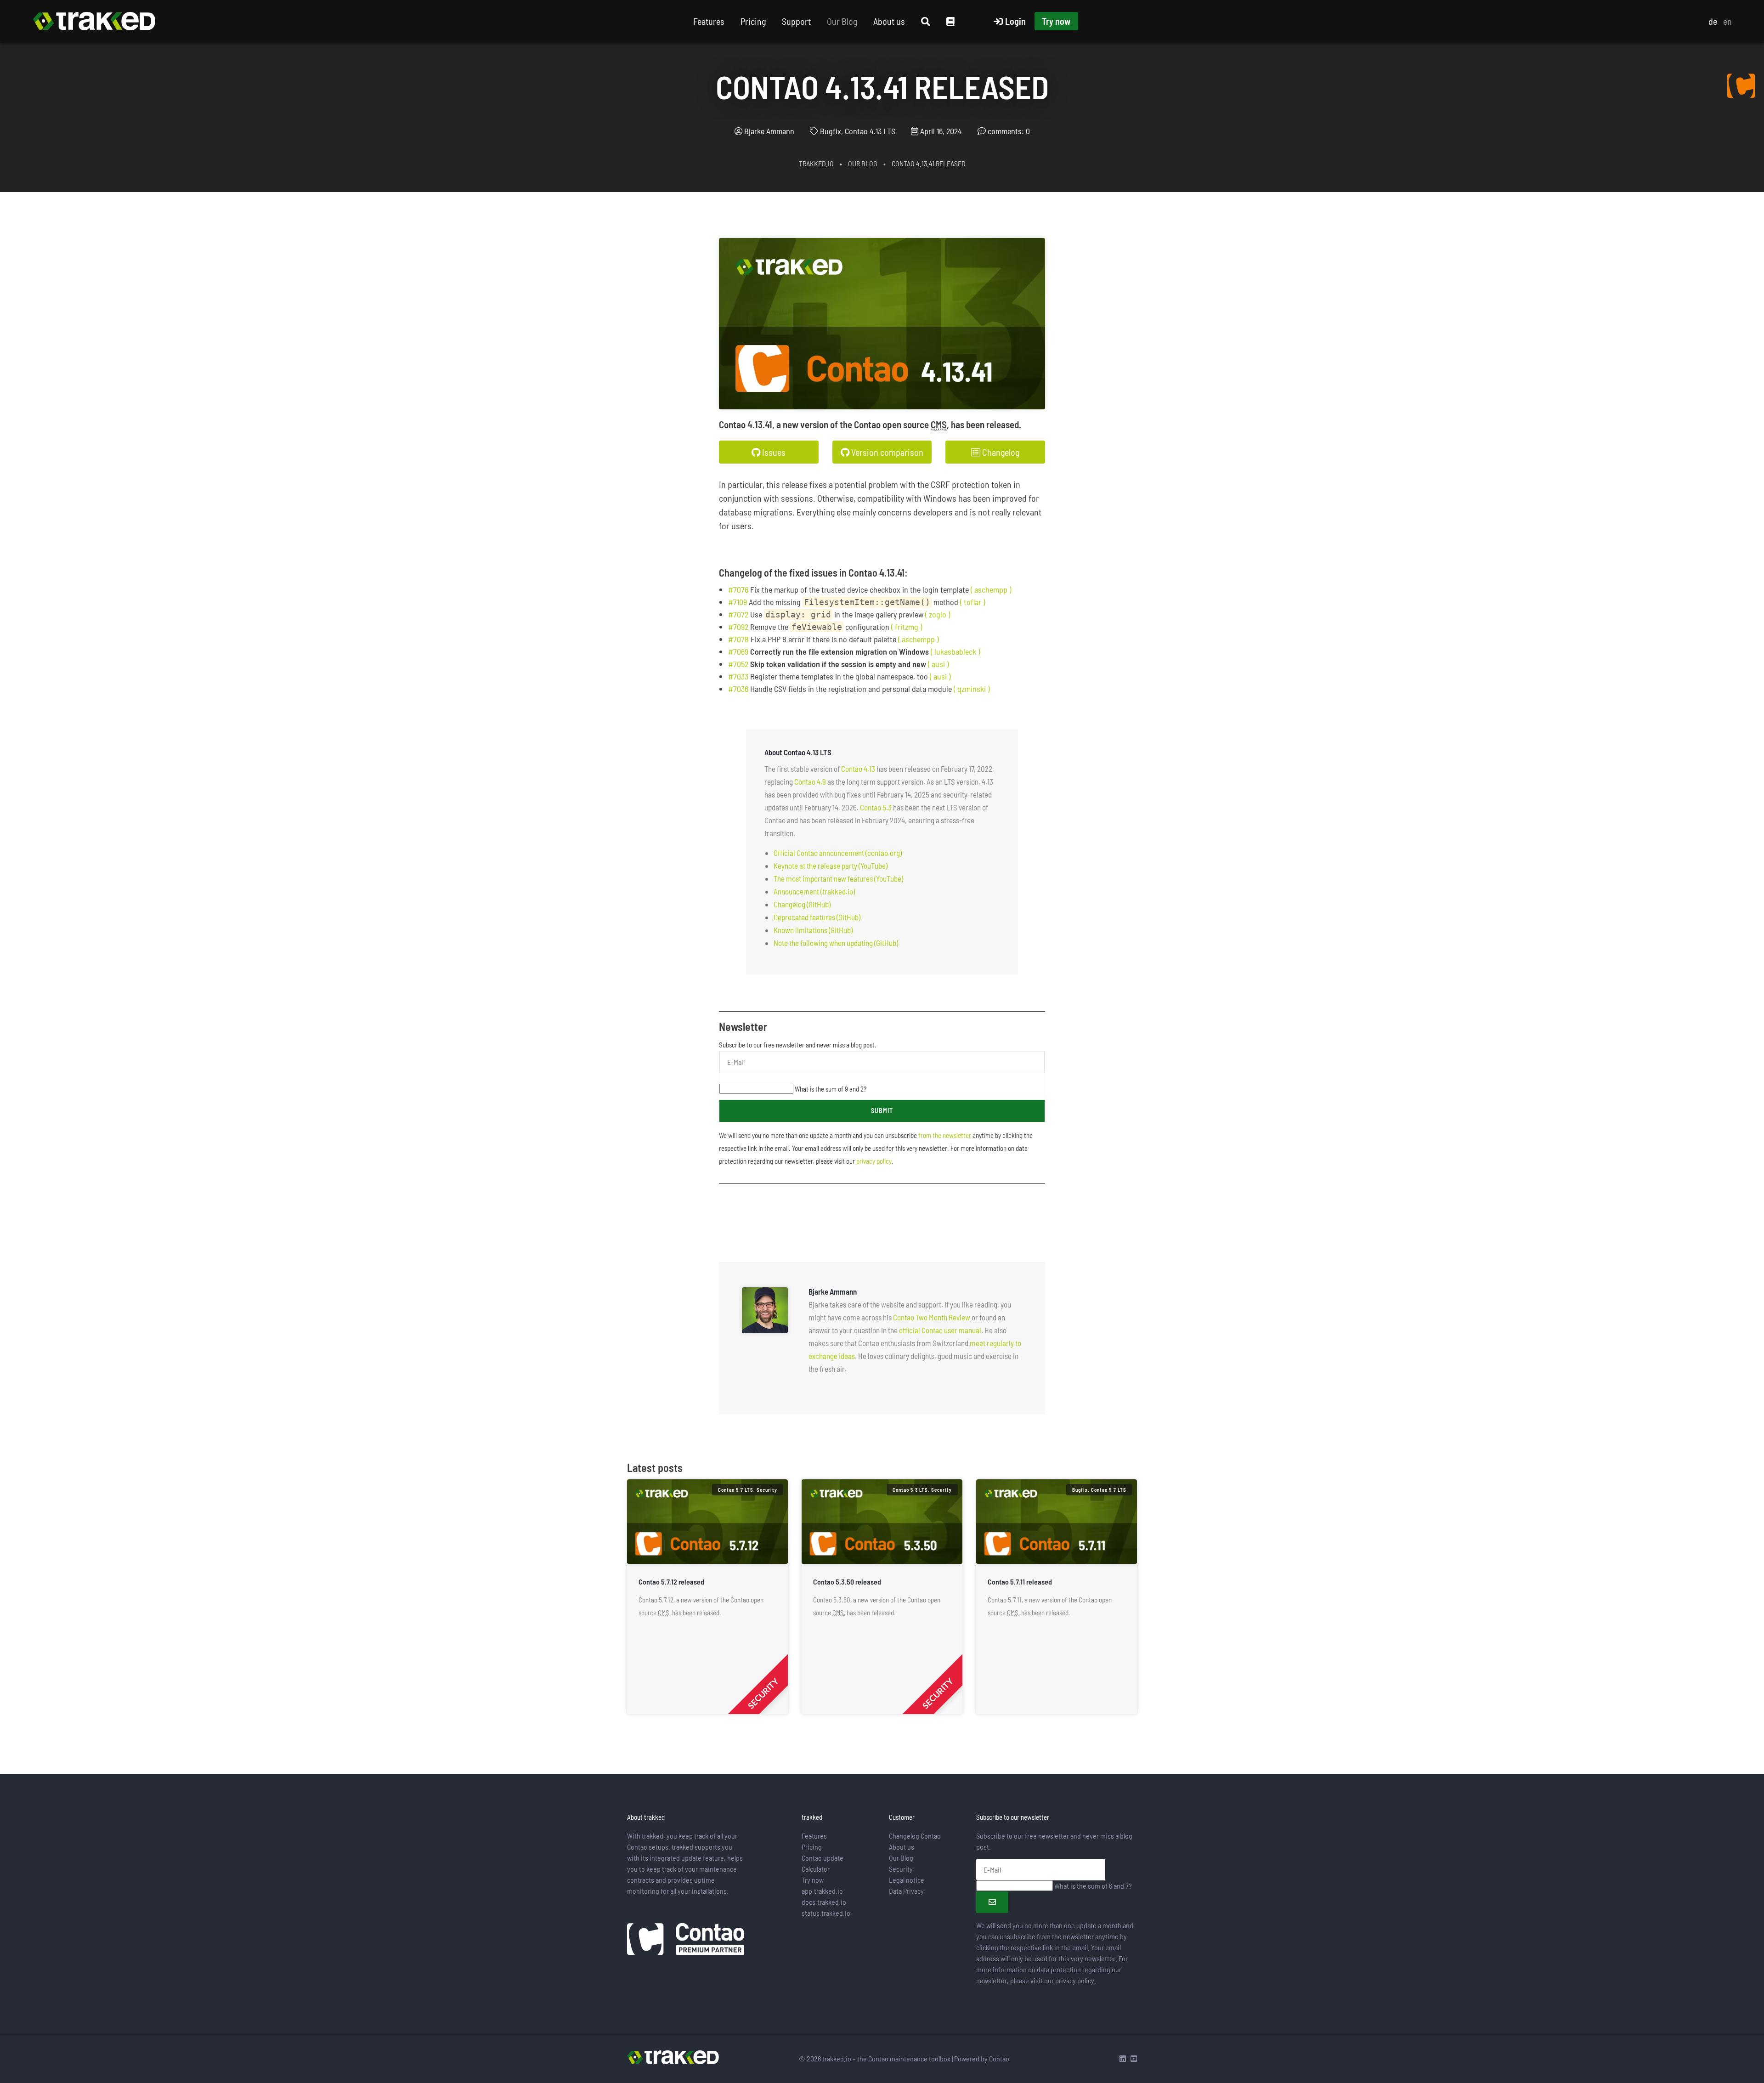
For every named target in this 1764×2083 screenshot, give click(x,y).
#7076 (738, 589)
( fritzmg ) (907, 627)
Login (1015, 21)
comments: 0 (1009, 131)
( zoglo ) (938, 614)
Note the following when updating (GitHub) (836, 943)
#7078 (738, 639)
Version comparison (886, 452)
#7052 (738, 664)
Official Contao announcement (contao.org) (838, 853)
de (1713, 21)
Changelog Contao (915, 1836)
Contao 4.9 (810, 781)
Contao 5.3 (876, 807)
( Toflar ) (972, 602)
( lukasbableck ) (955, 651)
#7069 (738, 651)
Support (796, 21)
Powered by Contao (982, 2058)
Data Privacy (906, 1891)
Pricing (753, 21)
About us (889, 21)
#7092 (738, 627)
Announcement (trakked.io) (814, 891)
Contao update (823, 1858)
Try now (1056, 21)
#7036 (738, 689)
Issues (773, 452)
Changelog (1000, 452)
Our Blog (842, 21)
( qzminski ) (972, 689)
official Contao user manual (940, 1330)
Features (709, 21)
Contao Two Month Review (932, 1317)
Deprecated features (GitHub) (817, 917)
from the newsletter (945, 1135)
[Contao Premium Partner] (686, 1940)
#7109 (738, 602)
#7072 (738, 614)
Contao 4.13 (858, 769)
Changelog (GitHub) (802, 904)
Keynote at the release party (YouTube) (831, 866)
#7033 (738, 676)
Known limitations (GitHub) (813, 930)
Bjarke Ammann (769, 131)
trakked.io (816, 163)
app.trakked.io (822, 1891)
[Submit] (992, 1902)
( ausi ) (938, 664)
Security (901, 1869)
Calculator (816, 1869)
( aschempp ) (991, 589)
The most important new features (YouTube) (838, 878)
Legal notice (907, 1880)
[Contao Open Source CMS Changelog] (1741, 85)
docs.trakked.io (824, 1902)
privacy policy (874, 1161)
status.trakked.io (826, 1913)
